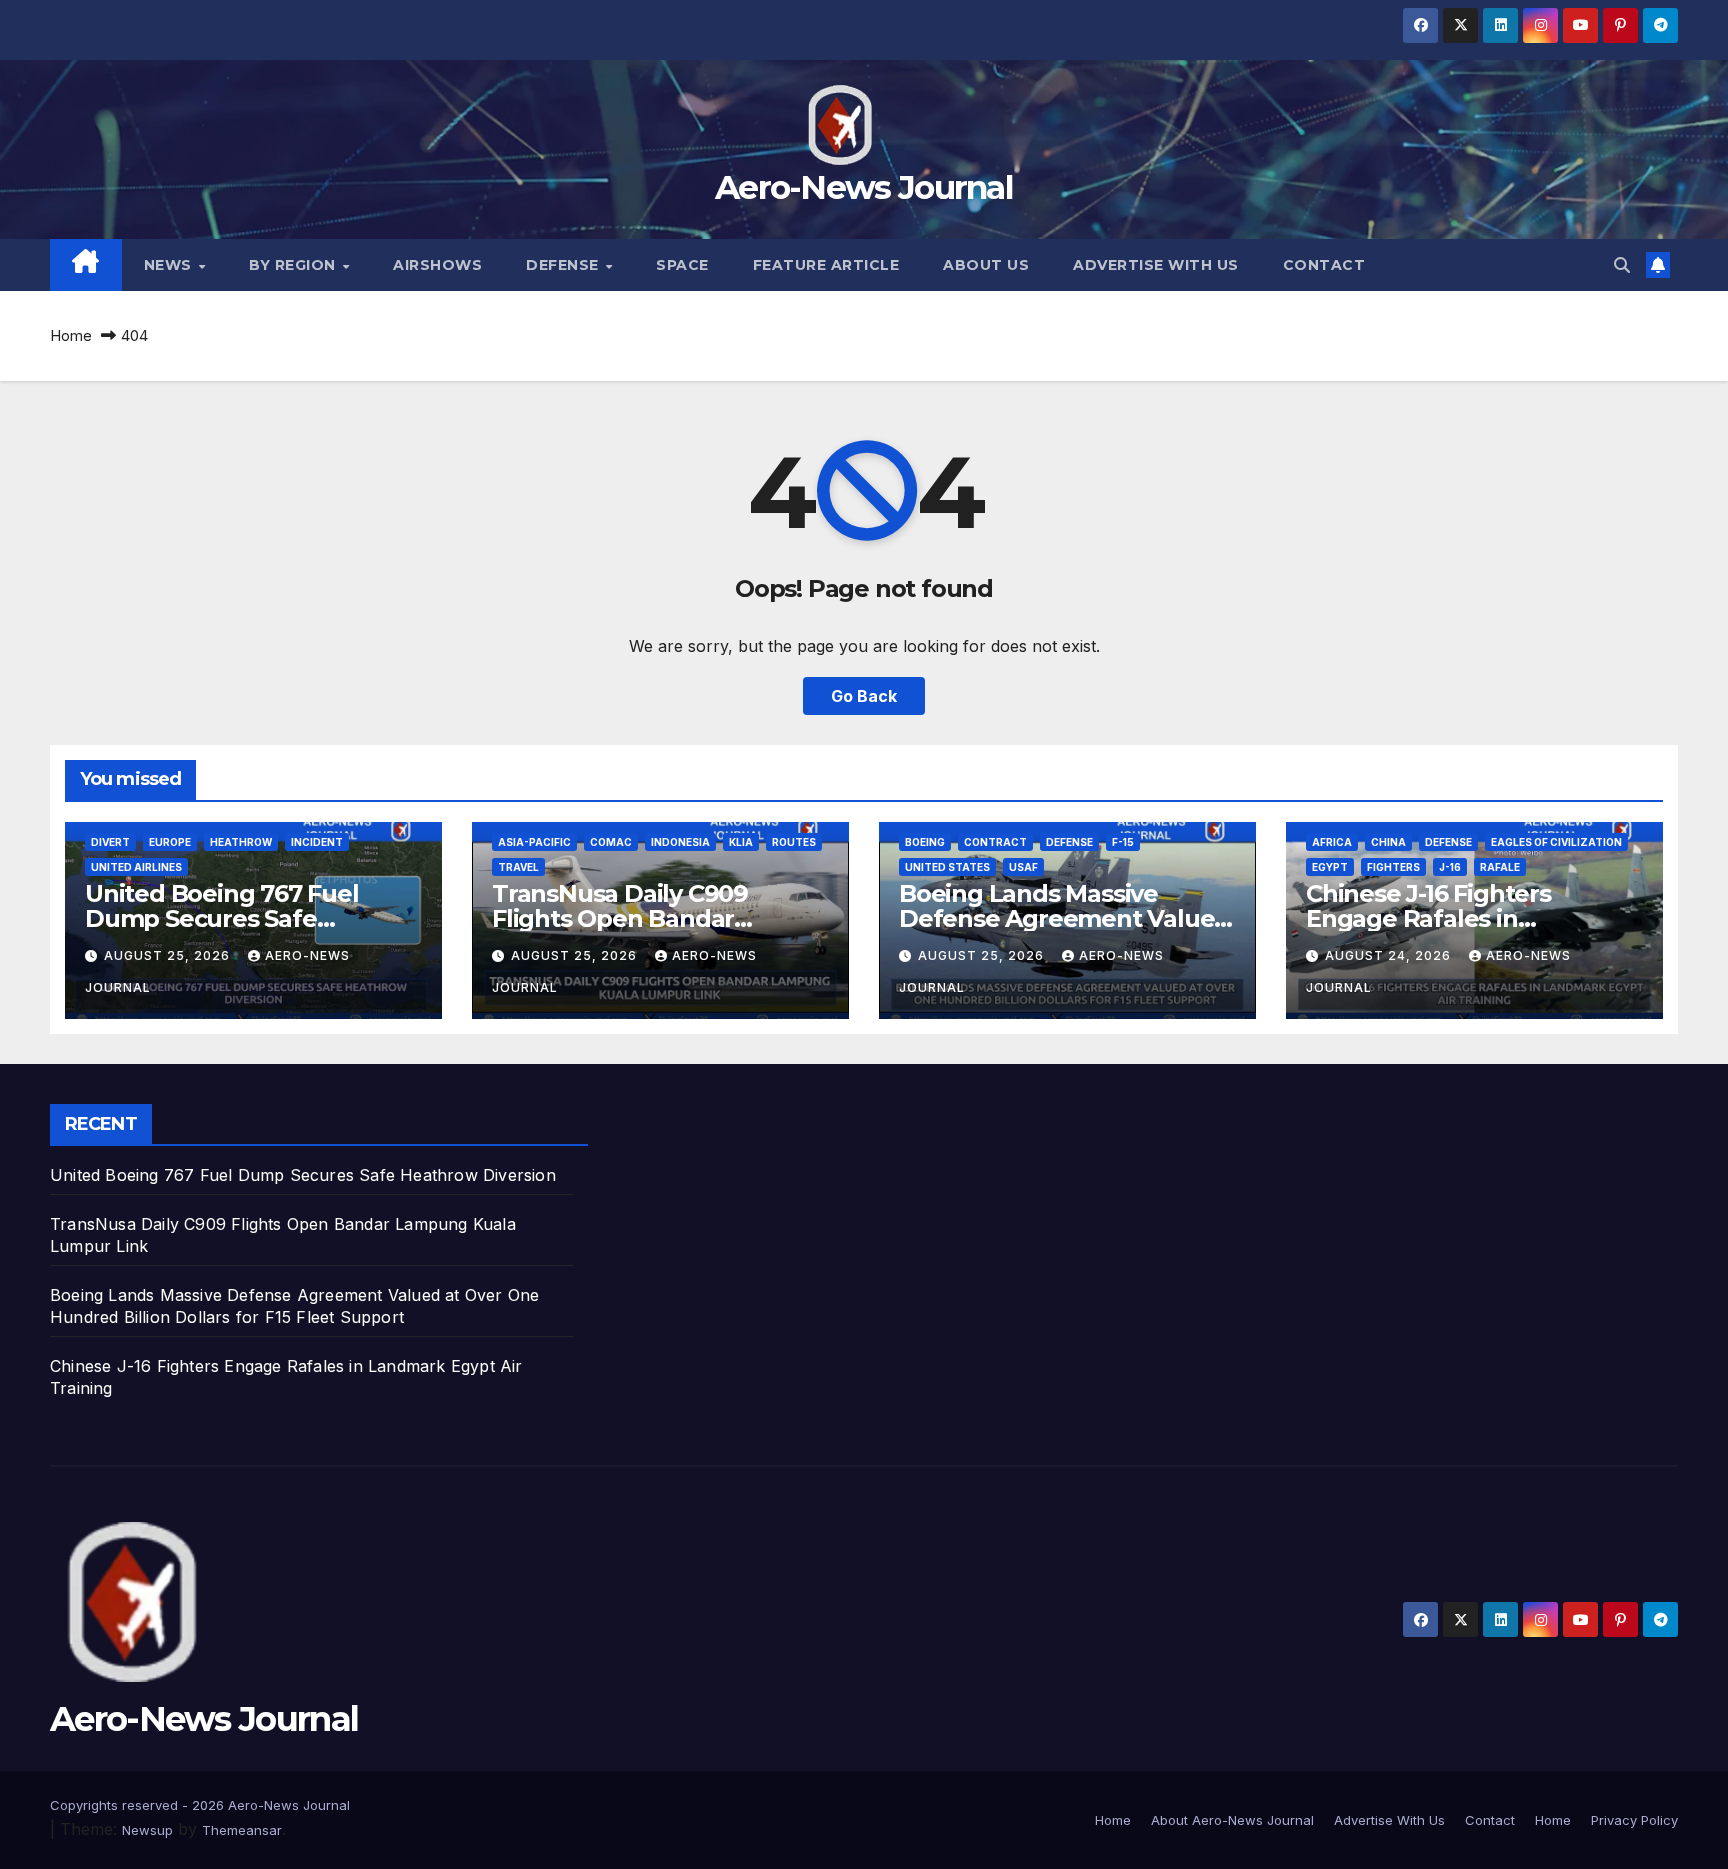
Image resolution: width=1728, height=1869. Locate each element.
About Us (986, 265)
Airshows (437, 265)
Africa (1332, 842)
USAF (1023, 867)
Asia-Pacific (534, 842)
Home (71, 335)
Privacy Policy (1634, 1820)
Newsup (147, 1830)
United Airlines (136, 867)
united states (947, 867)
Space (682, 265)
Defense (564, 265)
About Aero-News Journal (1232, 1820)
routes (794, 842)
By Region (294, 265)
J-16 (1450, 867)
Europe (170, 842)
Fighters (1393, 867)
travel (518, 867)
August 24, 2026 (1390, 955)
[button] (1622, 265)
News (170, 265)
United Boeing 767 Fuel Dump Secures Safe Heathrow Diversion (222, 918)
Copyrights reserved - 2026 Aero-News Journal (200, 1805)
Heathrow (241, 842)
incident (317, 842)
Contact (1324, 265)
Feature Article (826, 265)
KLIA (741, 842)
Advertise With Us (1156, 265)
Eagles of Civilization (1556, 842)
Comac (611, 842)
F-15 (1123, 842)
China (1388, 842)
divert (110, 842)
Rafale (1500, 867)
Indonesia (680, 842)
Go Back (864, 696)
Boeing (925, 842)
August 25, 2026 (169, 955)
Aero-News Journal (864, 187)
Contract (995, 842)
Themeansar (242, 1830)
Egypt (1330, 867)
